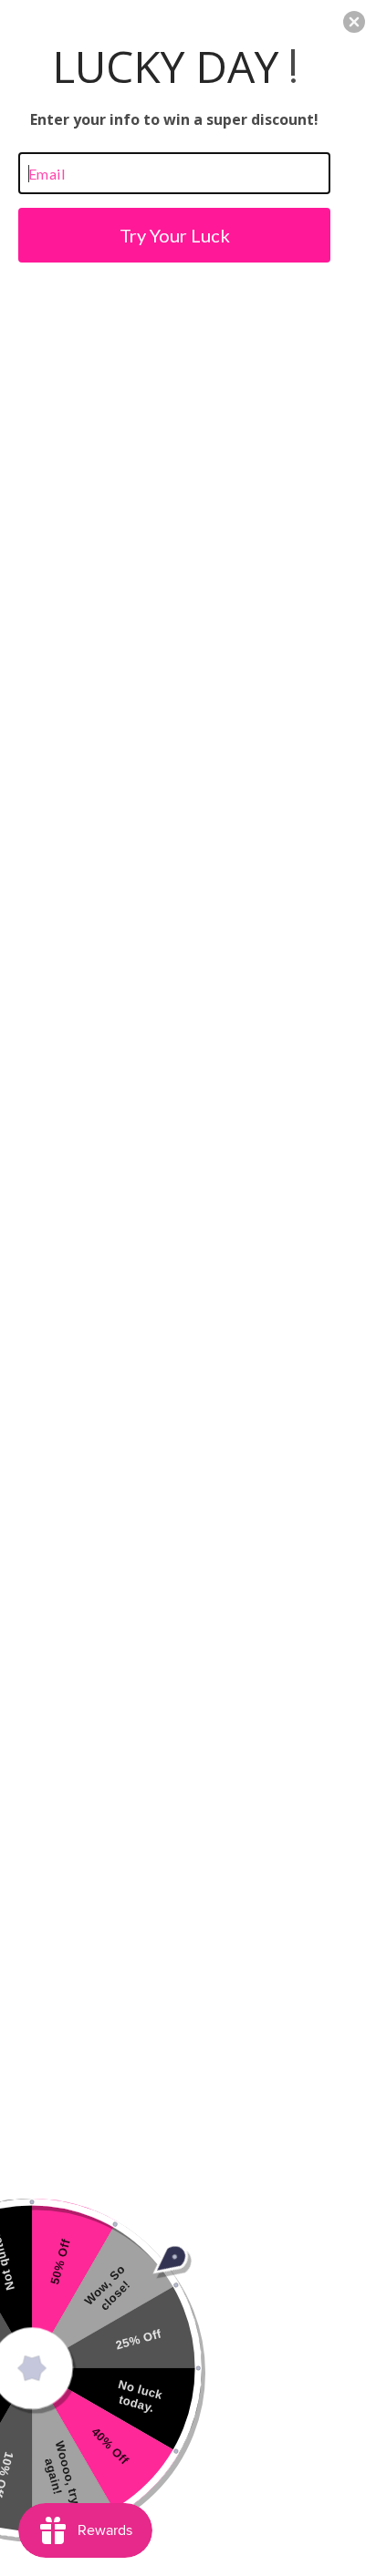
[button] (354, 22)
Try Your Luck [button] (175, 235)
